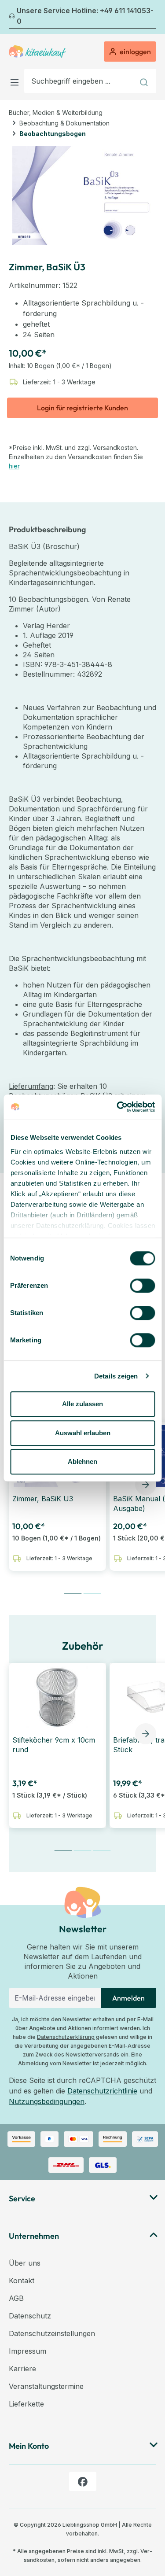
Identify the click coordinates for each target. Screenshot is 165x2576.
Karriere (22, 2369)
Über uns (25, 2263)
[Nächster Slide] (146, 1485)
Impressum (27, 2351)
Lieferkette (26, 2404)
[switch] (142, 1286)
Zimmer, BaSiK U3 (43, 1499)
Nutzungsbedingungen (47, 2101)
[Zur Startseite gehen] (37, 52)
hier (14, 466)
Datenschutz (30, 2316)
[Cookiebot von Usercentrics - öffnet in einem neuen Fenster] (117, 1107)
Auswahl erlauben (83, 1433)
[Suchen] (145, 81)
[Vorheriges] (14, 17)
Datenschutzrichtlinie (102, 2091)
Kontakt (22, 2281)
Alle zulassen (82, 1404)
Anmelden (128, 1998)
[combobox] (79, 81)
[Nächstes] (151, 17)
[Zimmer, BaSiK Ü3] (82, 195)
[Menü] (16, 81)
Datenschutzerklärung (66, 2037)
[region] (82, 195)
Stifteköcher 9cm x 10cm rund (54, 1745)
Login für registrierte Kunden (82, 408)
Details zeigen (116, 1376)
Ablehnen (82, 1461)
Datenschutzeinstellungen (52, 2333)
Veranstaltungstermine (46, 2386)
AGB (16, 2298)
